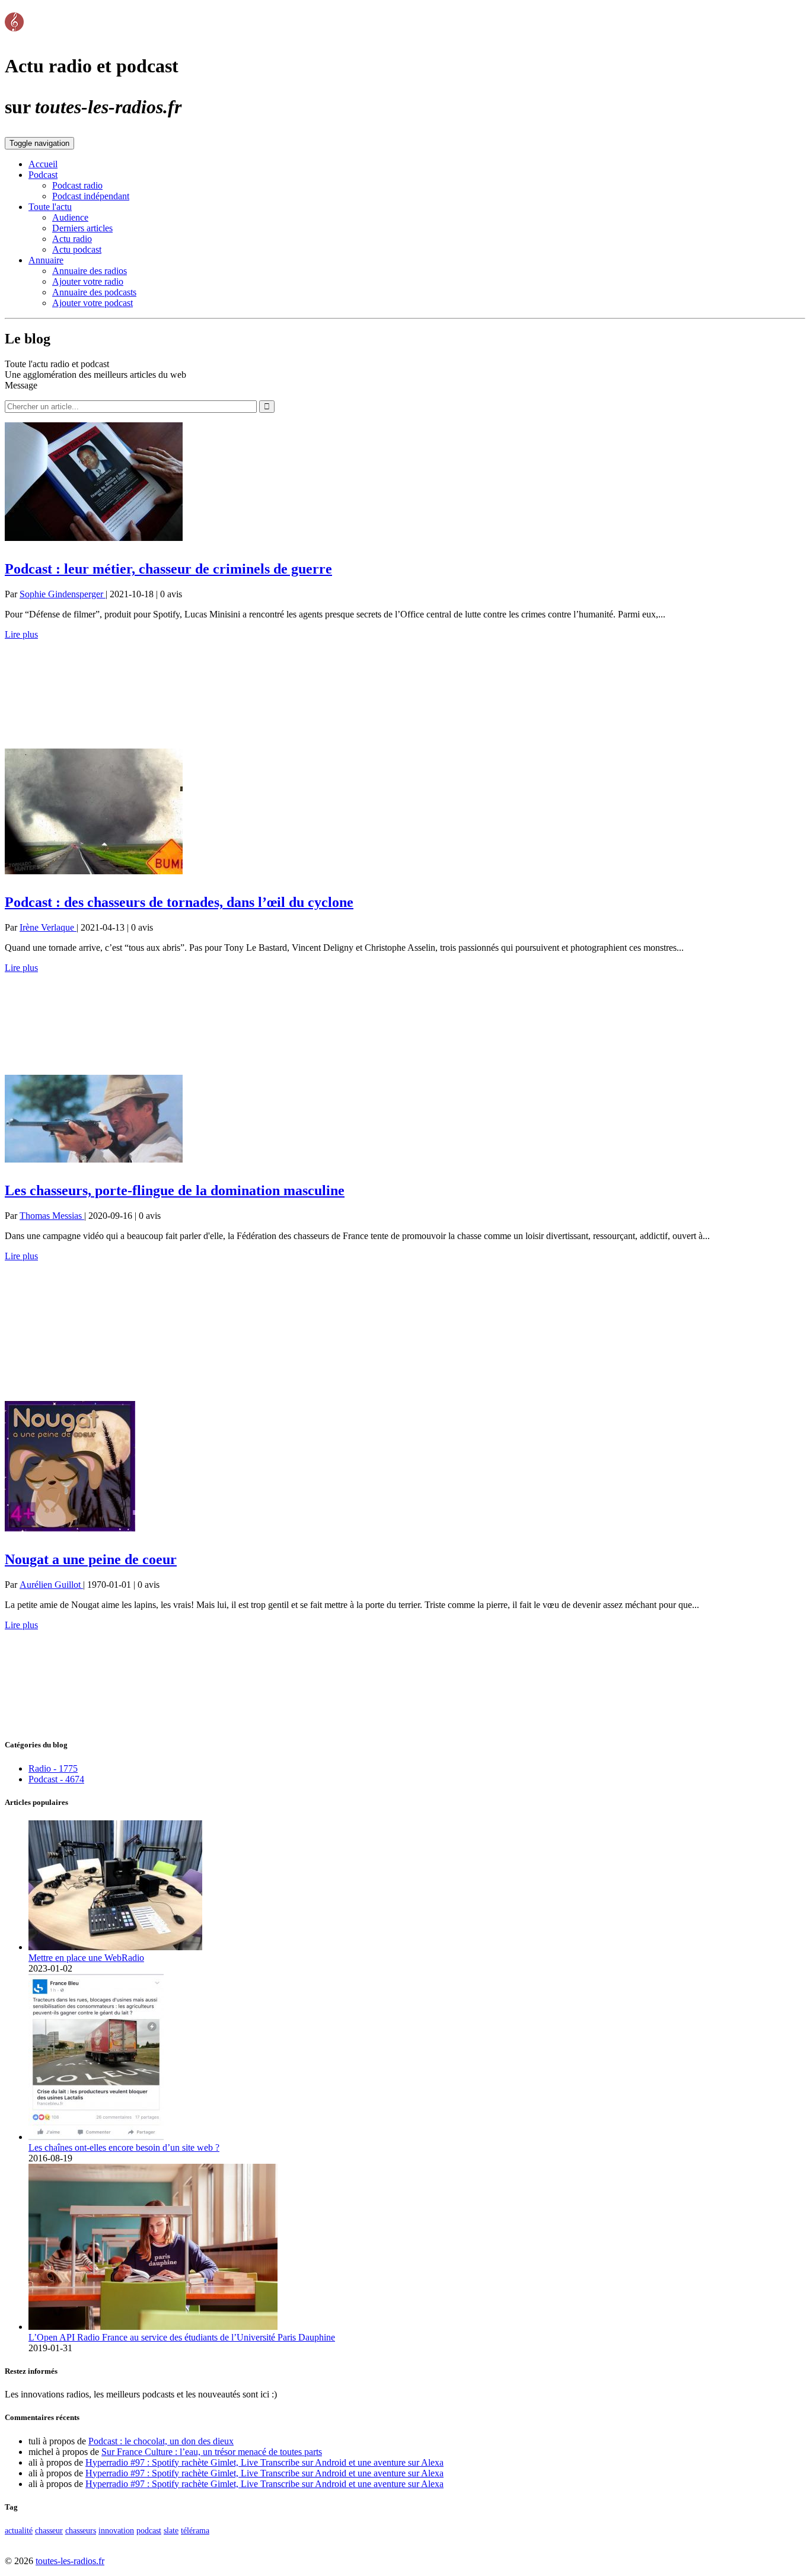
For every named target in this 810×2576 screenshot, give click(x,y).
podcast (149, 2530)
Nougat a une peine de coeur (91, 1559)
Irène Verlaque (48, 927)
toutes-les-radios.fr (70, 2561)
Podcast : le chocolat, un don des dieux (161, 2441)
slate (171, 2530)
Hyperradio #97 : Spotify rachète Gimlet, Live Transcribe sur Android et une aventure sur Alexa (264, 2462)
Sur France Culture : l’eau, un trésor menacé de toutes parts (212, 2452)
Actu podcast (77, 249)
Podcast (43, 175)
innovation (116, 2530)
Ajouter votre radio (88, 281)
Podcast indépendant (91, 196)
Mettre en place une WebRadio (86, 1958)
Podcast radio (77, 185)
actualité (19, 2530)
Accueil (43, 164)
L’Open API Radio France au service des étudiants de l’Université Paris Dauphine (182, 2337)
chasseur (49, 2530)
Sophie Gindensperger (63, 594)
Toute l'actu (50, 207)
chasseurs (81, 2530)
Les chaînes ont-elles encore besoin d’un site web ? (124, 2147)
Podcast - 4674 (56, 1779)
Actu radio (72, 239)
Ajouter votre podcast (93, 303)
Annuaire (46, 260)
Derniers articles (82, 228)
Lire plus (21, 634)
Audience (70, 217)
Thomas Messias (52, 1216)
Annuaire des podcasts (94, 292)
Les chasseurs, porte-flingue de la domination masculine (175, 1190)
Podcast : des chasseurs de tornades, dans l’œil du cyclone (179, 902)
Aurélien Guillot (51, 1585)
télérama (195, 2530)
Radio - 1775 (53, 1768)
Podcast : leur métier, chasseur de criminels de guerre (168, 569)
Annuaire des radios (90, 271)
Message (21, 385)
